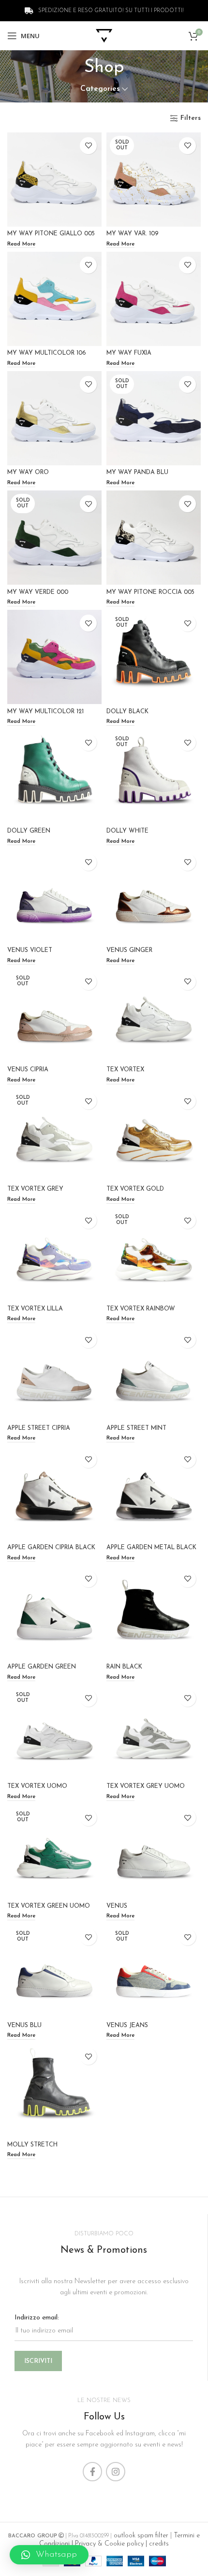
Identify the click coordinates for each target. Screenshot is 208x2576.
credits (159, 2544)
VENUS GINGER (129, 950)
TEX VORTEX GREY (35, 1189)
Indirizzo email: (37, 2318)
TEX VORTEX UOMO (37, 1786)
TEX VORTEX (125, 1070)
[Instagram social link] (116, 2472)
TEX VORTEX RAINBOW (141, 1309)
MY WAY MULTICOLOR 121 (45, 712)
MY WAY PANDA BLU (137, 473)
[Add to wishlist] (88, 146)
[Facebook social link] (92, 2472)
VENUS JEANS (127, 2026)
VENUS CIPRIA (28, 1070)
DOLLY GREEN (29, 831)
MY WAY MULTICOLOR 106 (47, 353)
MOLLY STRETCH (32, 2145)
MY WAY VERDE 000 (38, 592)
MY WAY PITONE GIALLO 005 (51, 234)
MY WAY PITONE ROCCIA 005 (150, 592)
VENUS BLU (24, 2026)
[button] (49, 2555)
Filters (191, 118)
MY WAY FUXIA (129, 353)
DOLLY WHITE (127, 831)
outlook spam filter (140, 2536)
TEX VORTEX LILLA (35, 1309)
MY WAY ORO (28, 473)
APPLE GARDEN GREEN (42, 1667)
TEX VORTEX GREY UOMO (146, 1786)
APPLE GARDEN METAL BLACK (151, 1548)
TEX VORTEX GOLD (135, 1189)
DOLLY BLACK (127, 712)
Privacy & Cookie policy (109, 2544)
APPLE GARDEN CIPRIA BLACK (51, 1548)
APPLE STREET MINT (136, 1428)
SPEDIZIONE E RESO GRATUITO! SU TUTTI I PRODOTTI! (110, 11)
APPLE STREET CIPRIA (39, 1428)
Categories (100, 89)
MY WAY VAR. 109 (132, 234)
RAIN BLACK (124, 1667)
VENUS (117, 1906)
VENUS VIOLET (30, 950)
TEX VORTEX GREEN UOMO (49, 1906)
